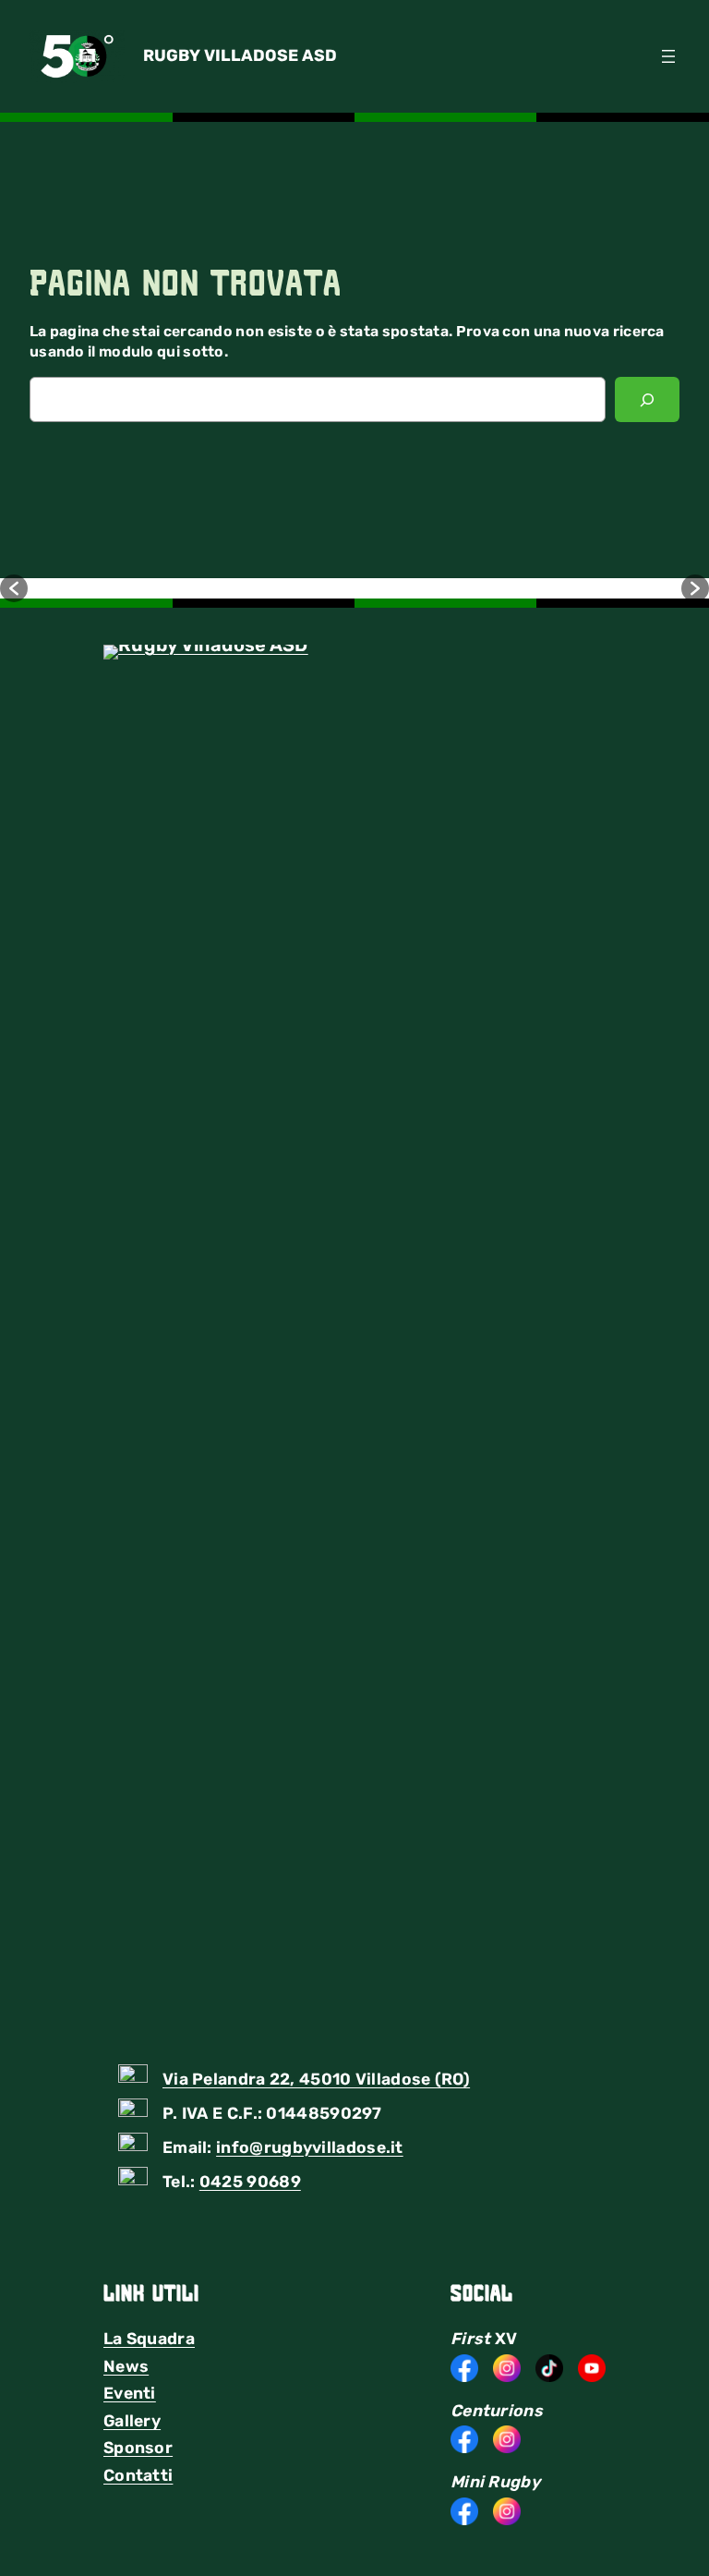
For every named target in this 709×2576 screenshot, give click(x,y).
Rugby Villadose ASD (240, 55)
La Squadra (149, 2339)
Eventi (130, 2393)
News (126, 2366)
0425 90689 (250, 2182)
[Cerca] (647, 399)
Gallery (132, 2421)
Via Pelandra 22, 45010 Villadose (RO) (316, 2079)
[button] (14, 588)
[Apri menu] (668, 56)
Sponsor (138, 2448)
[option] (191, 589)
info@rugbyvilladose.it (310, 2147)
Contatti (138, 2475)
